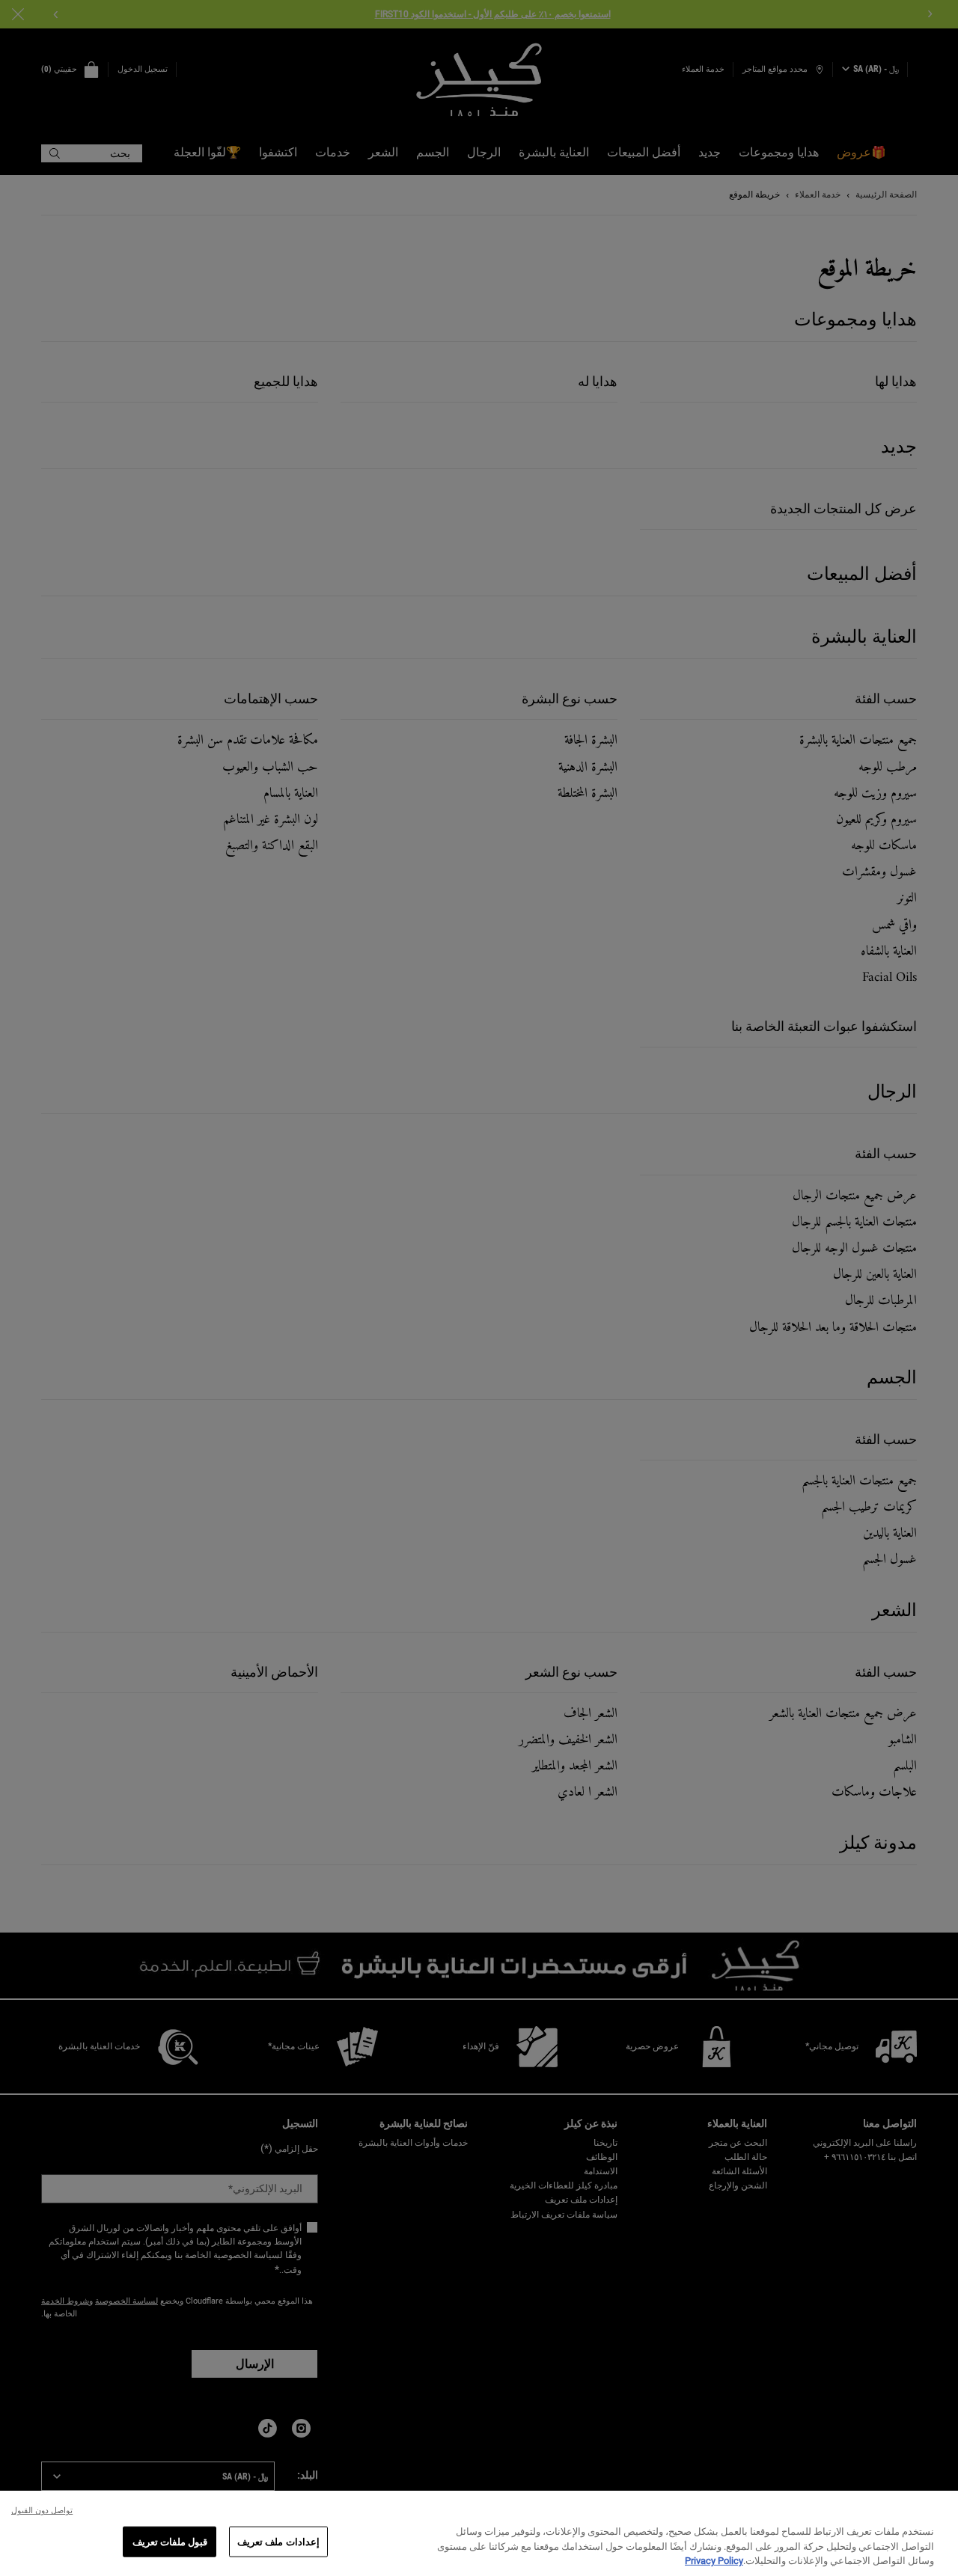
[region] (479, 2533)
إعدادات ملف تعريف (278, 2541)
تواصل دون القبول (42, 2511)
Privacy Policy (714, 2561)
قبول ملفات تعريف (170, 2541)
